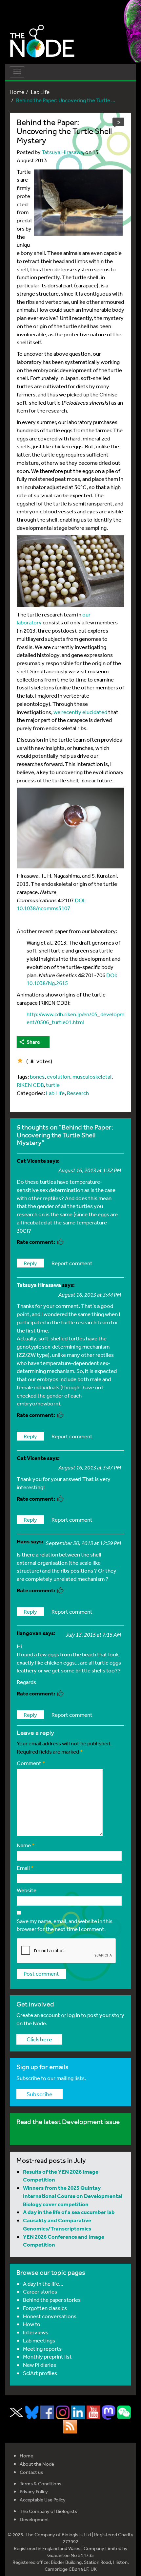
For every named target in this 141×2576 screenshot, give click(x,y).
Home (17, 92)
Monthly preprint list (47, 2356)
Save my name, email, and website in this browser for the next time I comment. (65, 1925)
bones (37, 1076)
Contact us (31, 2472)
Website (27, 1890)
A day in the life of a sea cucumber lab (69, 2212)
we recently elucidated (80, 712)
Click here (39, 2039)
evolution (59, 1076)
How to (32, 2324)
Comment (31, 1763)
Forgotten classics (45, 2308)
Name (26, 1845)
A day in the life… (43, 2284)
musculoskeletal (92, 1076)
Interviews (36, 2332)
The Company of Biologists (48, 2511)
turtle (53, 1085)
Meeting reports (42, 2349)
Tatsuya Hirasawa (62, 152)
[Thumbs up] (20, 1061)
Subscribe (40, 2094)
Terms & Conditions (40, 2484)
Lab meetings (39, 2340)
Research (78, 1093)
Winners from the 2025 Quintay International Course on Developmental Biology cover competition (73, 2196)
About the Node (37, 2464)
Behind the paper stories (52, 2300)
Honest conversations (50, 2316)
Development (34, 2519)
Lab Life (40, 92)
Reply (30, 1263)
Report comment (72, 1263)
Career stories (40, 2291)
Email (25, 1868)
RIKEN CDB (30, 1085)
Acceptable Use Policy (43, 2500)
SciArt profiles (40, 2373)
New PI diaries (40, 2365)
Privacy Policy (34, 2491)
